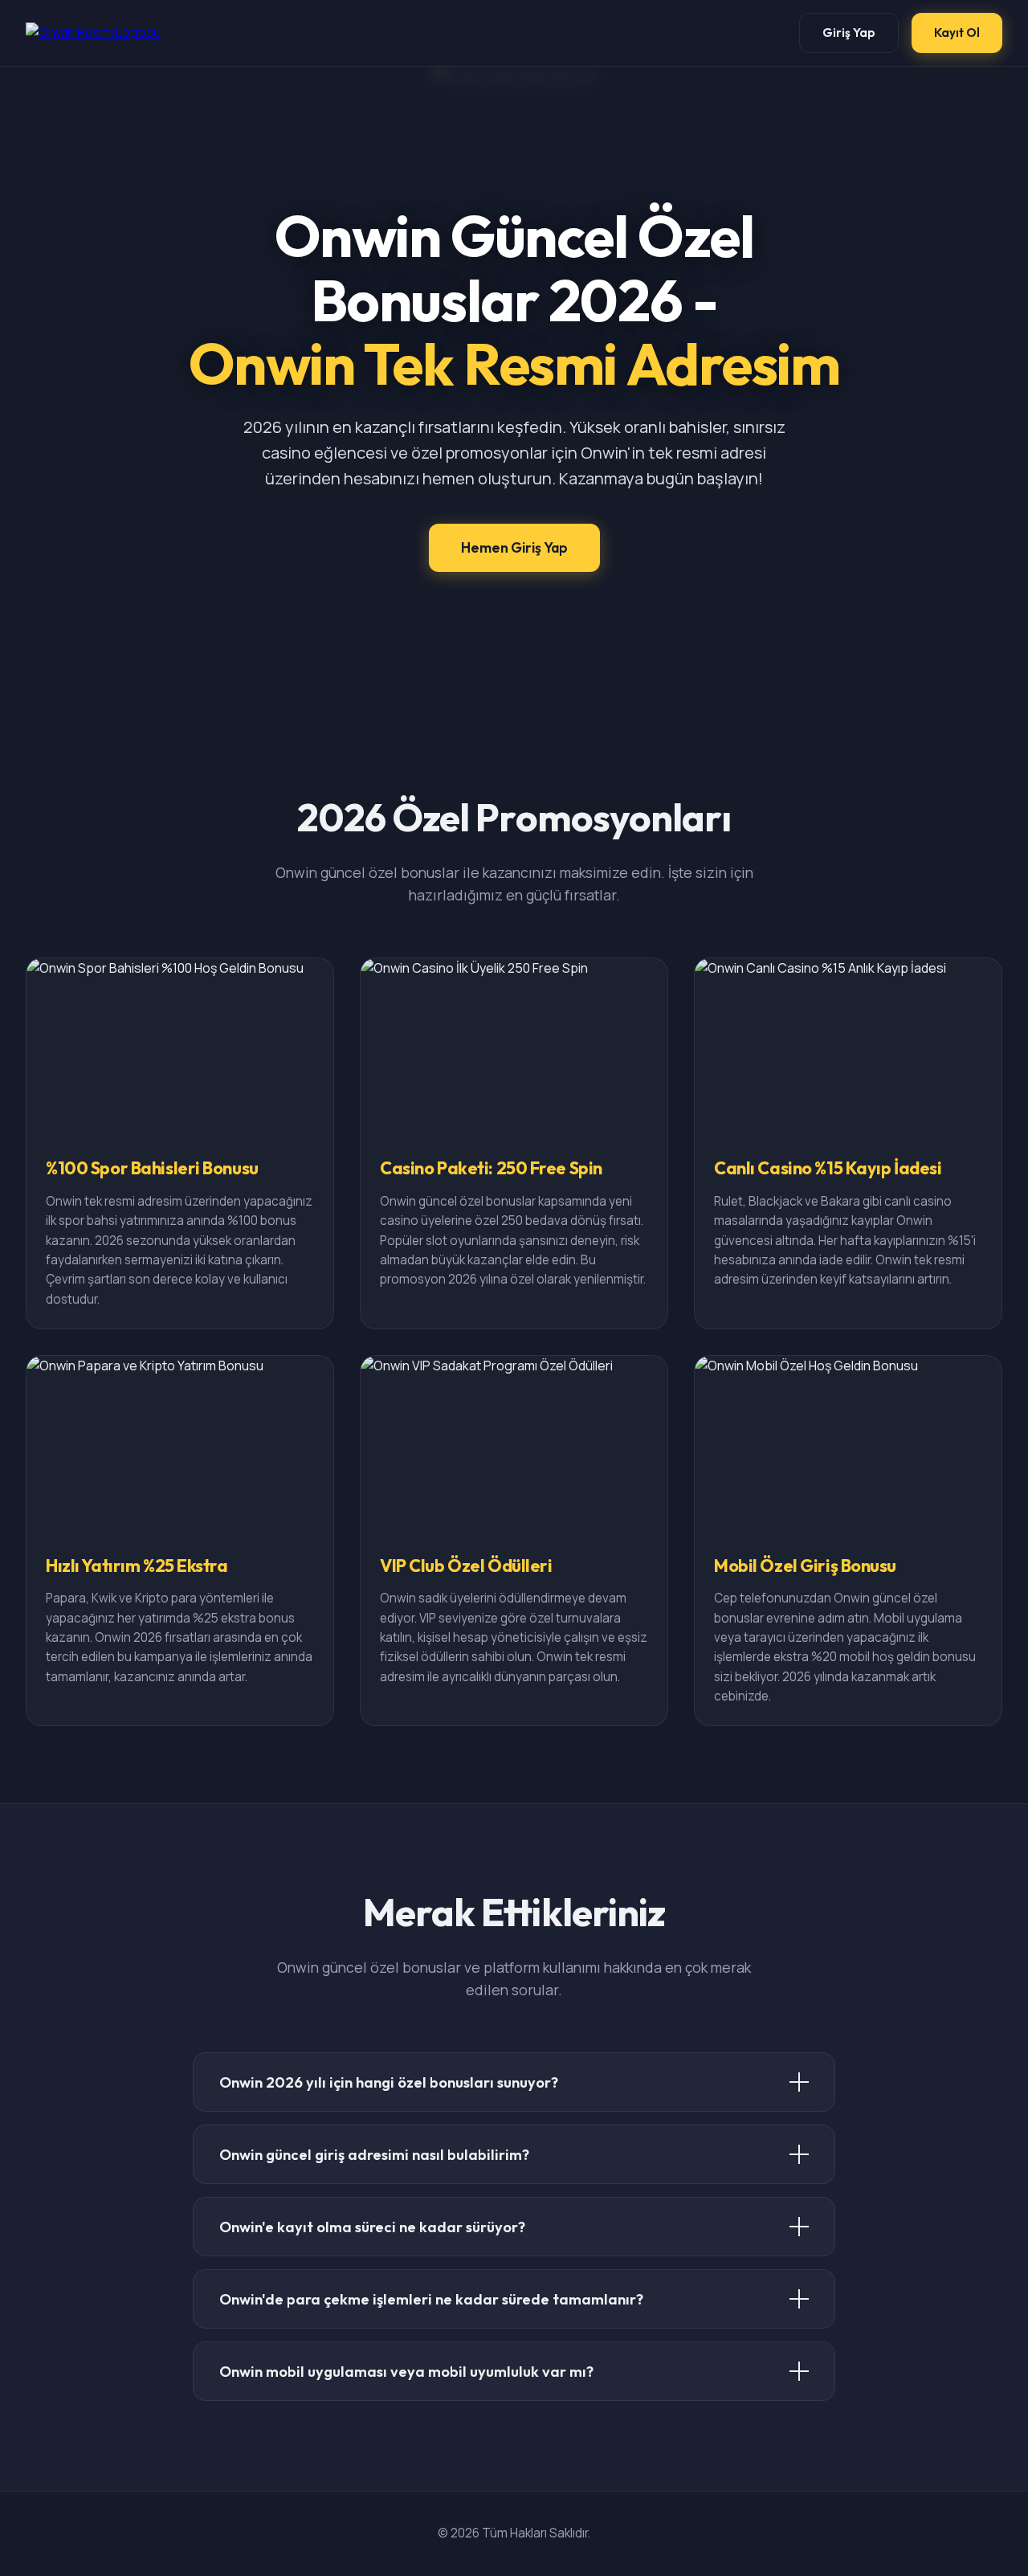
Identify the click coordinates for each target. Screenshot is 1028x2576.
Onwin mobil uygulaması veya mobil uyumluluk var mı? (406, 2372)
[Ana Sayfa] (93, 33)
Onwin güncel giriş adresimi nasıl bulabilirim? (374, 2155)
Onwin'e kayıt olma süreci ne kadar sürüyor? (372, 2227)
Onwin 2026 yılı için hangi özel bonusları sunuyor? (389, 2082)
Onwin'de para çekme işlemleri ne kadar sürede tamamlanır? (431, 2299)
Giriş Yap (849, 33)
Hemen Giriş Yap (514, 547)
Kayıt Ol (957, 33)
